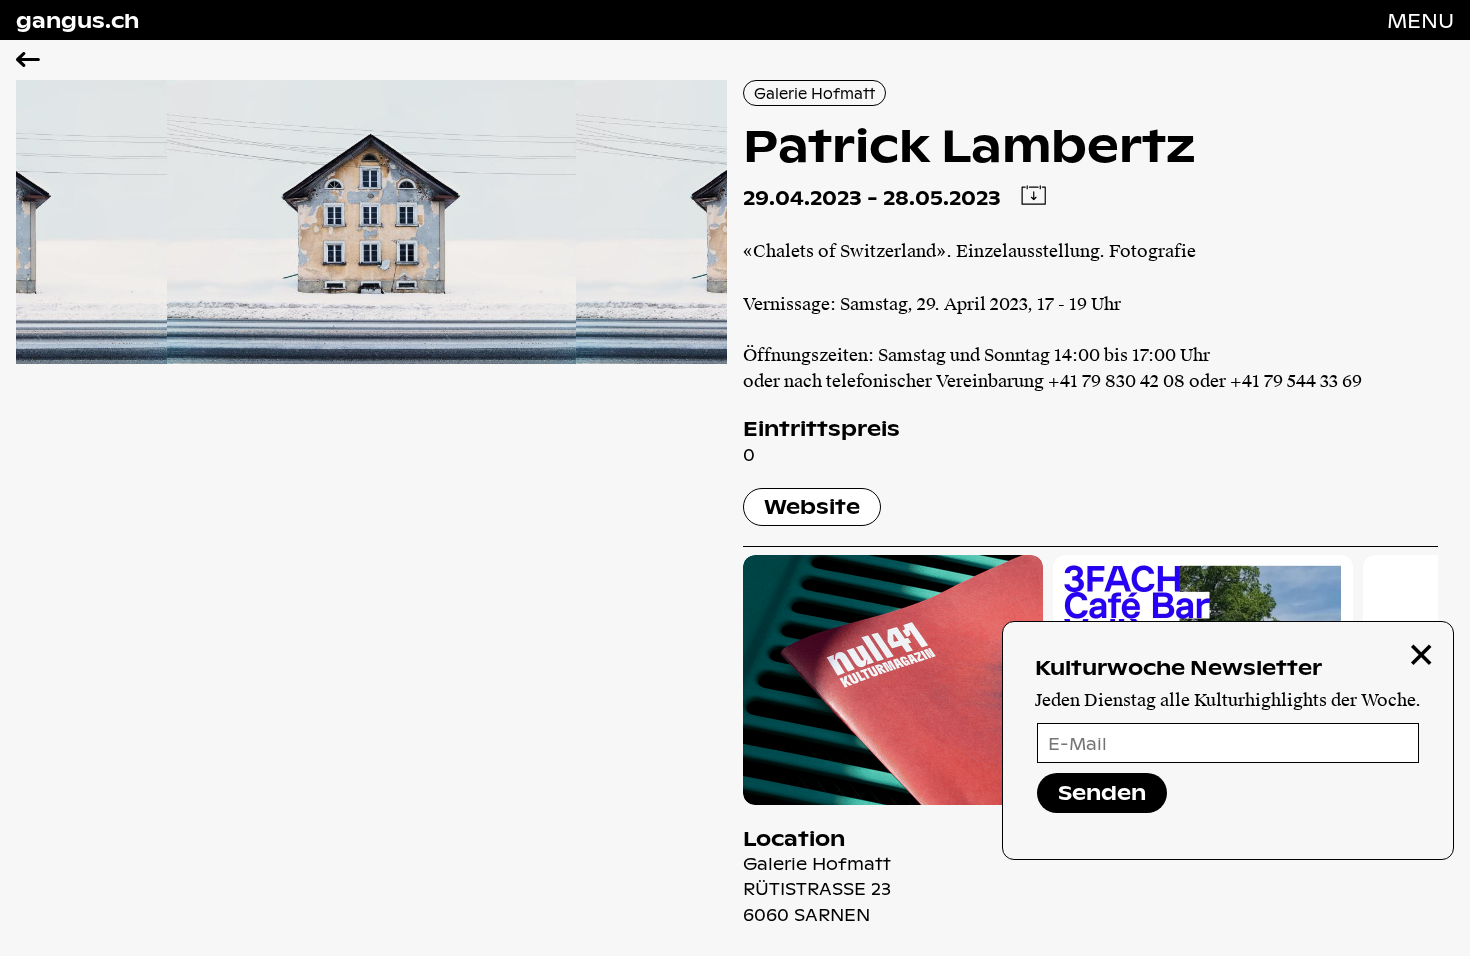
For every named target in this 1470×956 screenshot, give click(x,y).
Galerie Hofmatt (814, 93)
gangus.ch (77, 20)
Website (812, 506)
